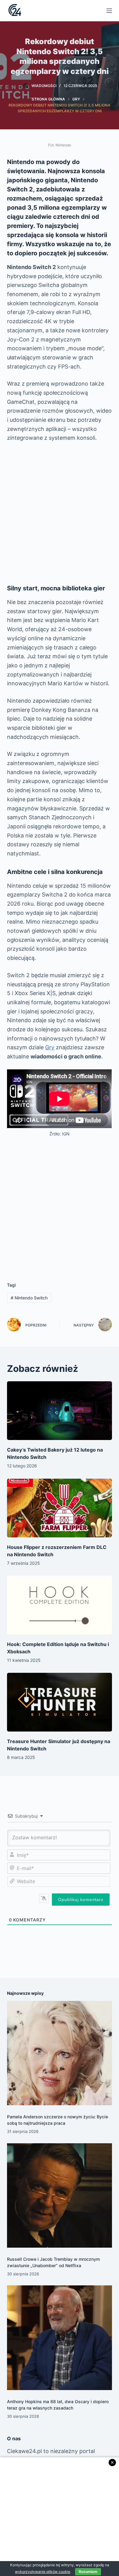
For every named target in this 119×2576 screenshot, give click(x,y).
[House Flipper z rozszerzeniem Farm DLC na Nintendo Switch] (59, 1508)
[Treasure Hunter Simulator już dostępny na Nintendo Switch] (59, 1702)
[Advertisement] (60, 513)
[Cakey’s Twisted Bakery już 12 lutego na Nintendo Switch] (59, 1411)
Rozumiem (88, 2572)
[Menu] (109, 11)
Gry (50, 1047)
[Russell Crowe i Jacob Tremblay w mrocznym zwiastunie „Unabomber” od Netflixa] (59, 2195)
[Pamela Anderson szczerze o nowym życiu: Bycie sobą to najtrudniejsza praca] (59, 2053)
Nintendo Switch (29, 1298)
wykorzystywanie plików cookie (43, 2572)
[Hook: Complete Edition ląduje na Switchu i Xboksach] (59, 1605)
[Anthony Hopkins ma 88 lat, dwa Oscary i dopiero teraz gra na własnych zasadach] (59, 2338)
